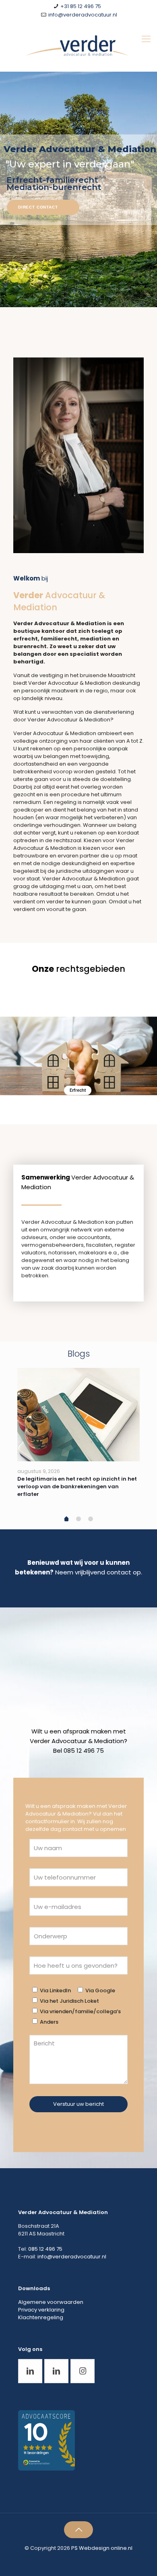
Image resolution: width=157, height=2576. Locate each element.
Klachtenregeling (41, 2317)
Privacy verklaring (41, 2310)
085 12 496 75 (45, 2249)
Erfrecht (78, 1090)
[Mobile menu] (146, 39)
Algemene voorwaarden (51, 2302)
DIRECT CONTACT (38, 207)
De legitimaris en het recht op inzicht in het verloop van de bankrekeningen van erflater (77, 1486)
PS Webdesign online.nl (101, 2548)
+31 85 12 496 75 (81, 6)
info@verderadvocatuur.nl (83, 15)
